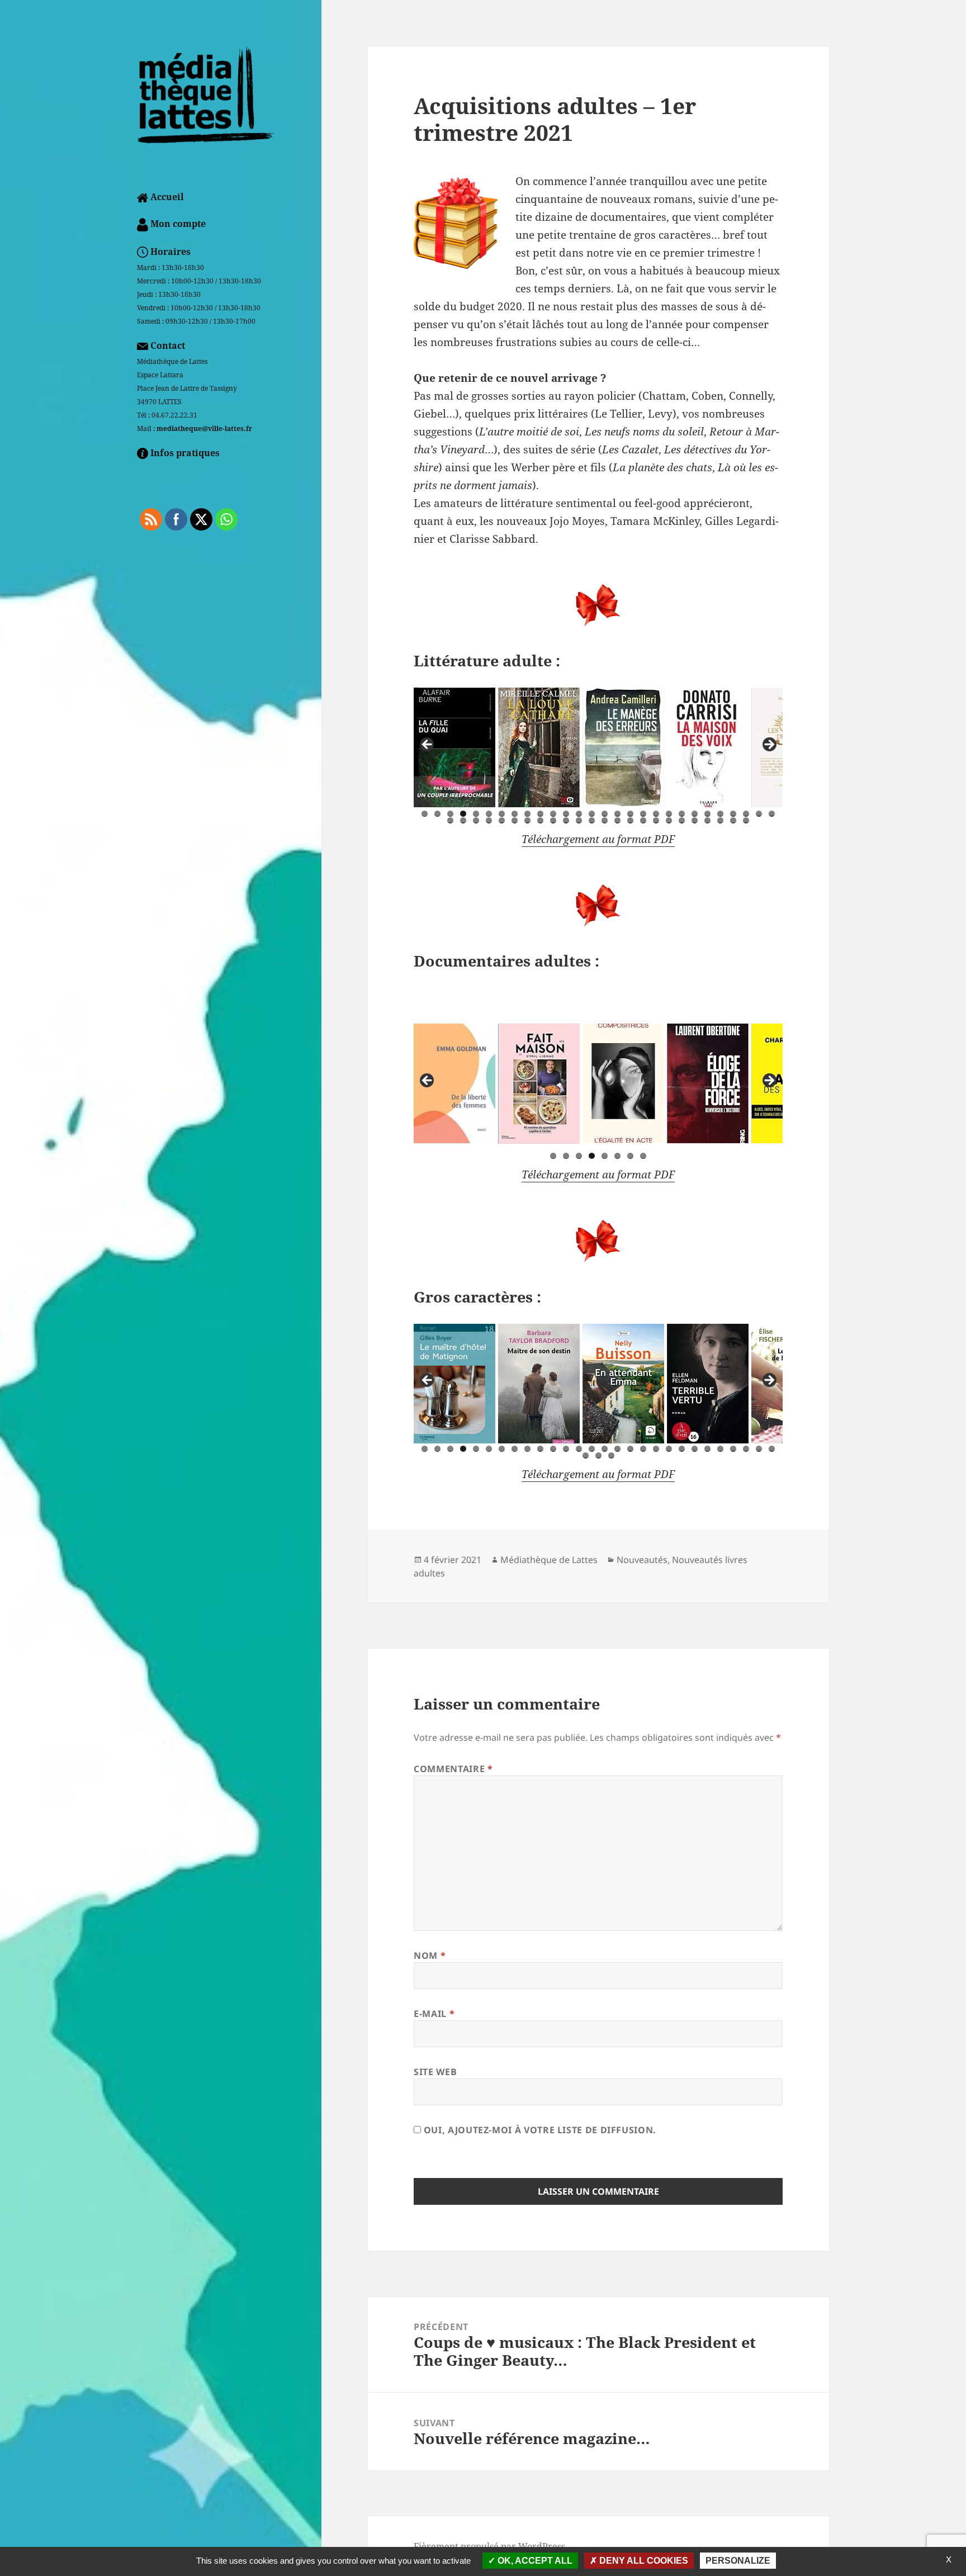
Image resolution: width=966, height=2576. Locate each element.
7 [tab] (502, 814)
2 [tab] (437, 814)
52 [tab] (746, 820)
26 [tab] (746, 814)
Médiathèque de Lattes (549, 1560)
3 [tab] (450, 814)
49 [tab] (707, 820)
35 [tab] (527, 820)
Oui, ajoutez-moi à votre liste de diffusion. (539, 2130)
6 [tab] (489, 814)
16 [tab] (617, 814)
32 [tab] (489, 820)
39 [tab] (579, 820)
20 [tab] (669, 814)
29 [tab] (450, 820)
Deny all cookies (643, 2561)
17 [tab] (630, 814)
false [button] (428, 745)
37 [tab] (553, 820)
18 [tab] (643, 814)
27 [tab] (759, 814)
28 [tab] (772, 814)
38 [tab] (566, 820)
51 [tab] (733, 820)
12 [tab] (566, 814)
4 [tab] (463, 814)
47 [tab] (682, 820)
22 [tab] (695, 814)
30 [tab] (463, 820)
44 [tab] (643, 820)
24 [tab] (720, 814)
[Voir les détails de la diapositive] (454, 747)
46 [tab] (669, 820)
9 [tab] (527, 814)
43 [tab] (630, 820)
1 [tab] (425, 814)
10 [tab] (540, 814)
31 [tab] (476, 820)
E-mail (434, 2014)
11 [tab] (553, 814)
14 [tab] (592, 814)
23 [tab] (707, 814)
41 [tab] (605, 820)
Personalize (738, 2561)
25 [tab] (733, 814)
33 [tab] (502, 820)
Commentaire (453, 1769)
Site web (435, 2072)
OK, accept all (534, 2561)
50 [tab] (720, 820)
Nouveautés (642, 1560)
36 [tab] (540, 820)
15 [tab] (605, 814)
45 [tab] (656, 820)
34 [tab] (515, 820)
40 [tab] (592, 820)
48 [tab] (695, 820)
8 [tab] (515, 814)
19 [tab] (656, 814)
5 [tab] (476, 814)
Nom (430, 1955)
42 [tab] (617, 820)
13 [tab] (579, 814)
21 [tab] (682, 814)
